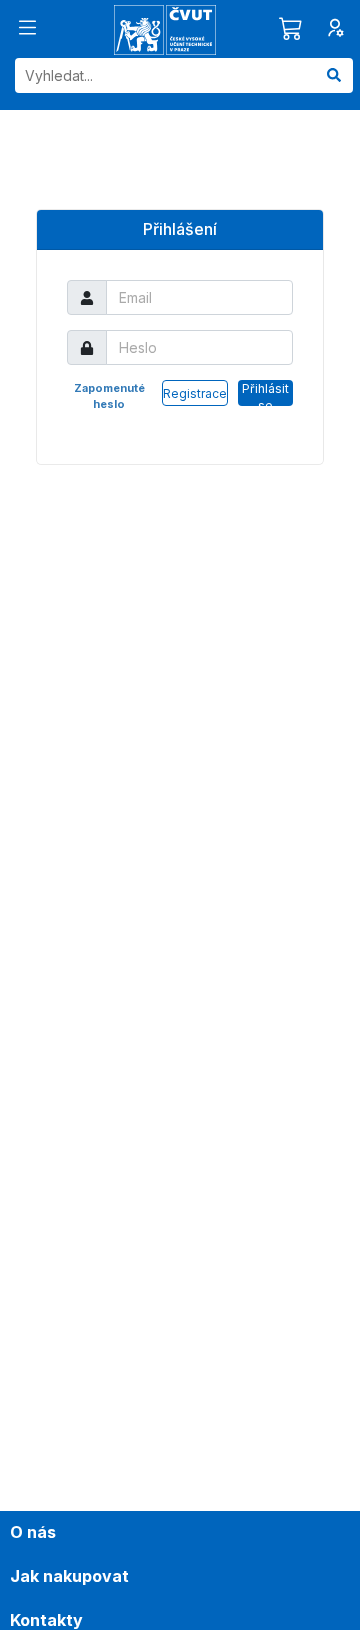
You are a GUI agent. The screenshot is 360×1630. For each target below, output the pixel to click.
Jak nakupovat (69, 1576)
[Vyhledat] (334, 75)
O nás (33, 1532)
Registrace (195, 393)
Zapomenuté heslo (109, 396)
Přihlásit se (265, 393)
